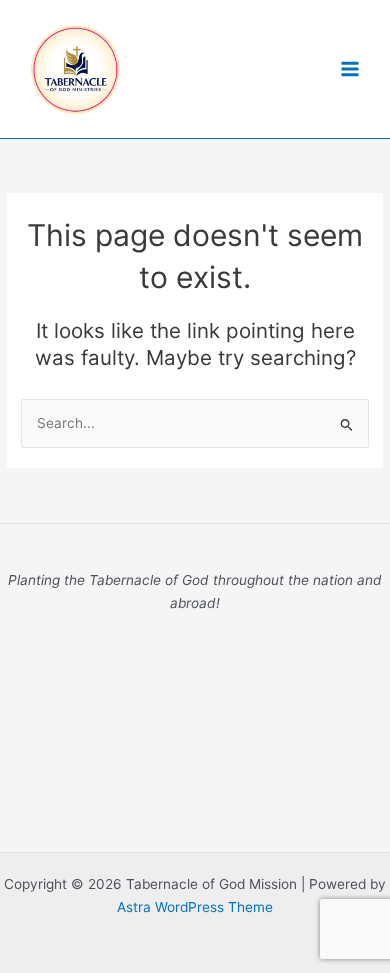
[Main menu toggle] (350, 69)
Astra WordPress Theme (195, 907)
